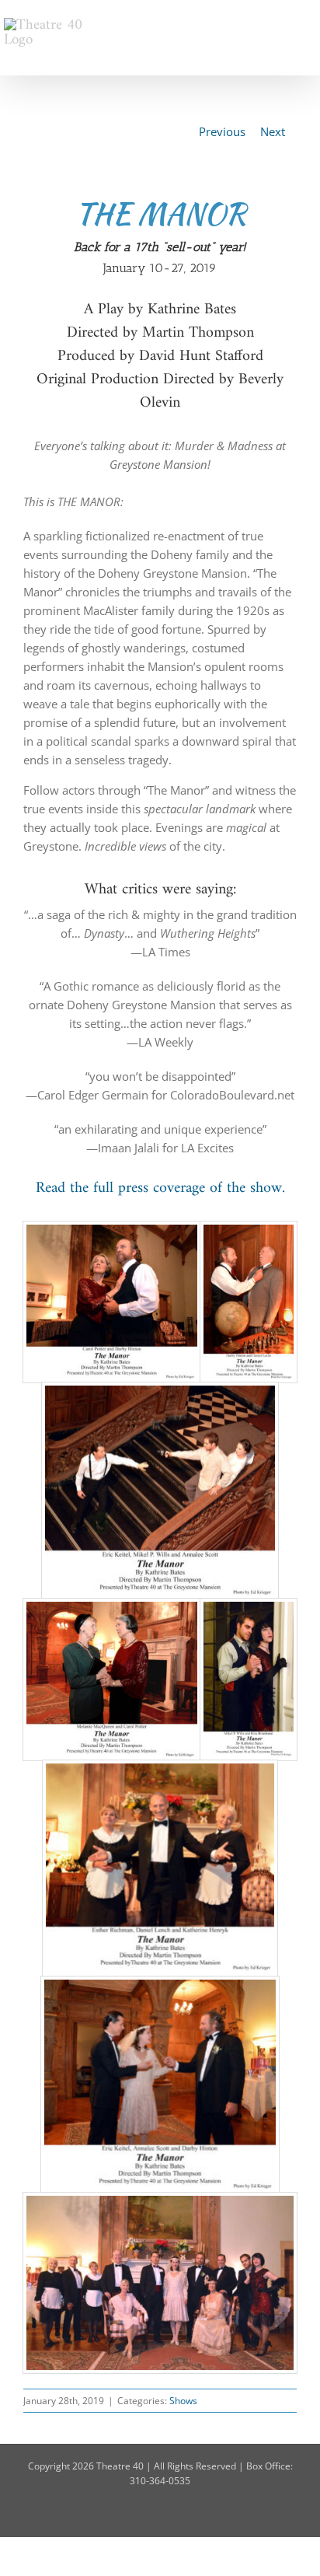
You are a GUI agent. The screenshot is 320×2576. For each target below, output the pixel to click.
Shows (183, 2401)
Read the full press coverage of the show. (160, 1188)
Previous (222, 131)
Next (273, 131)
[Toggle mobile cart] (282, 24)
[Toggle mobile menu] (310, 24)
